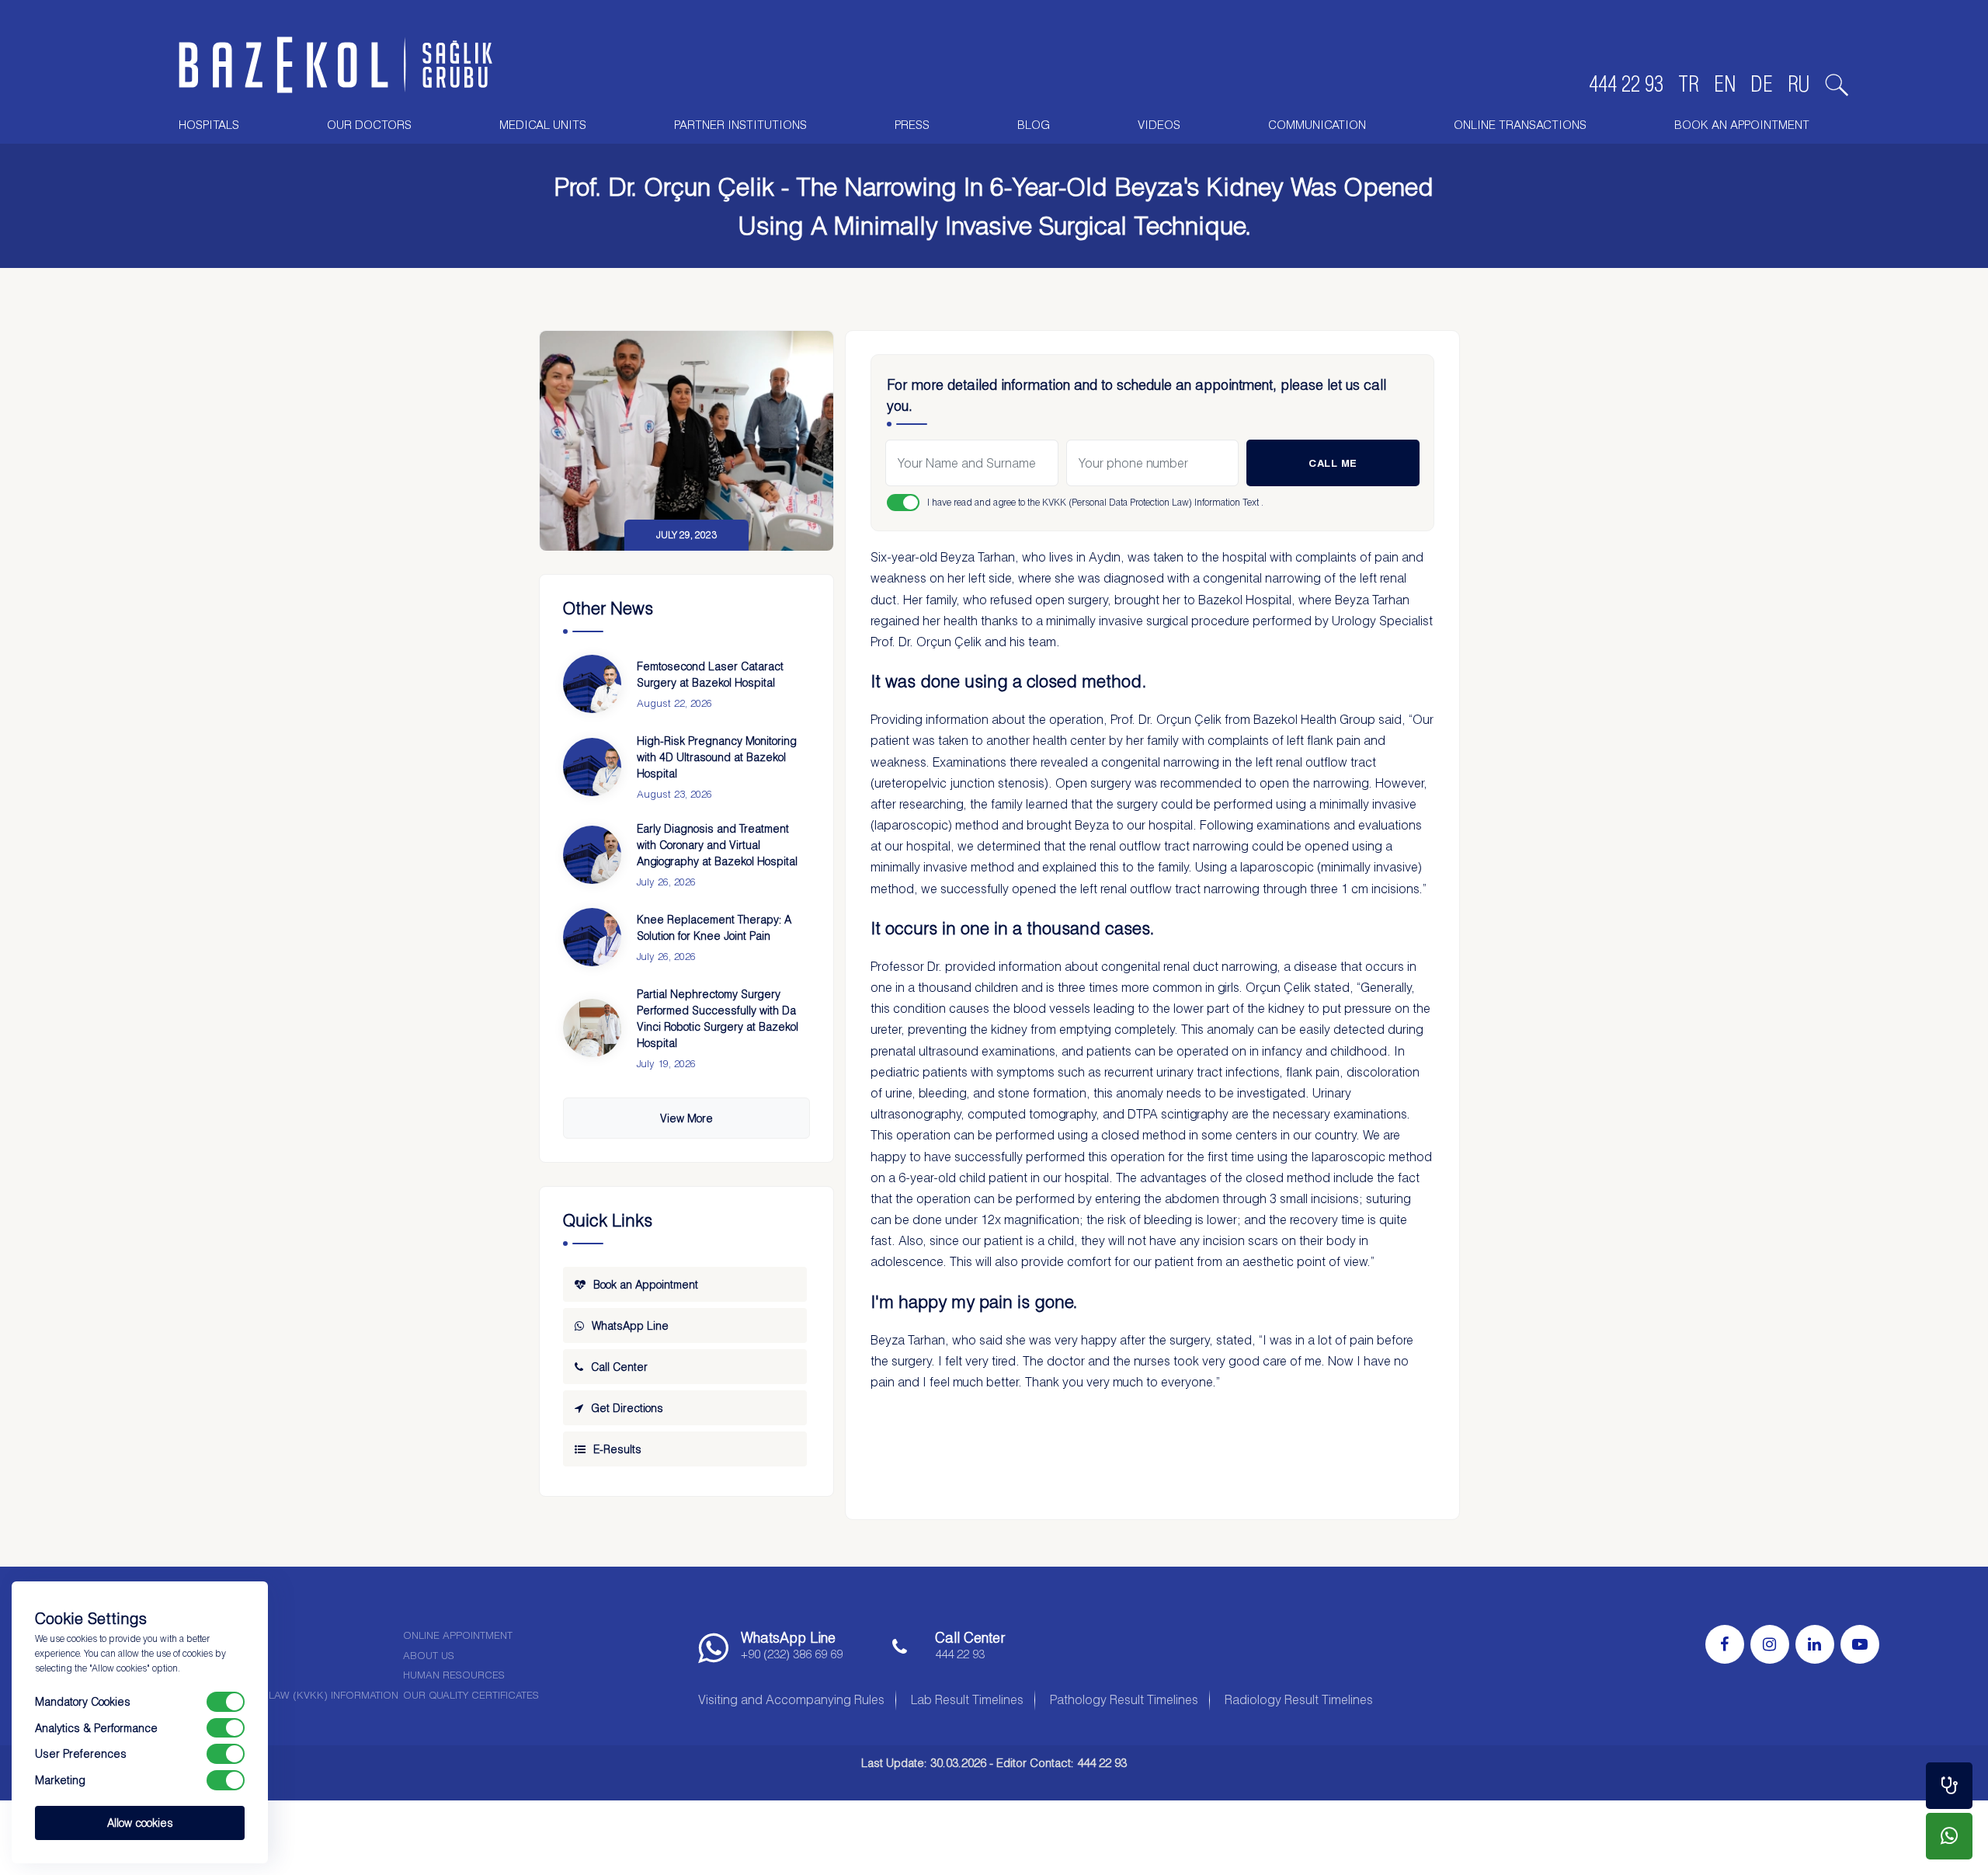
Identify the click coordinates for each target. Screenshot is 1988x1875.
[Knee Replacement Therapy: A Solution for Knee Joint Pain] (592, 937)
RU (1799, 84)
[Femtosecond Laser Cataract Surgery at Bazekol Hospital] (592, 684)
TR (1689, 84)
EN (1725, 84)
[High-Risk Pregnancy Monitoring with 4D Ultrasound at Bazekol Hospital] (592, 767)
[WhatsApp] (1949, 1836)
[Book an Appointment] (1949, 1786)
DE (1762, 84)
